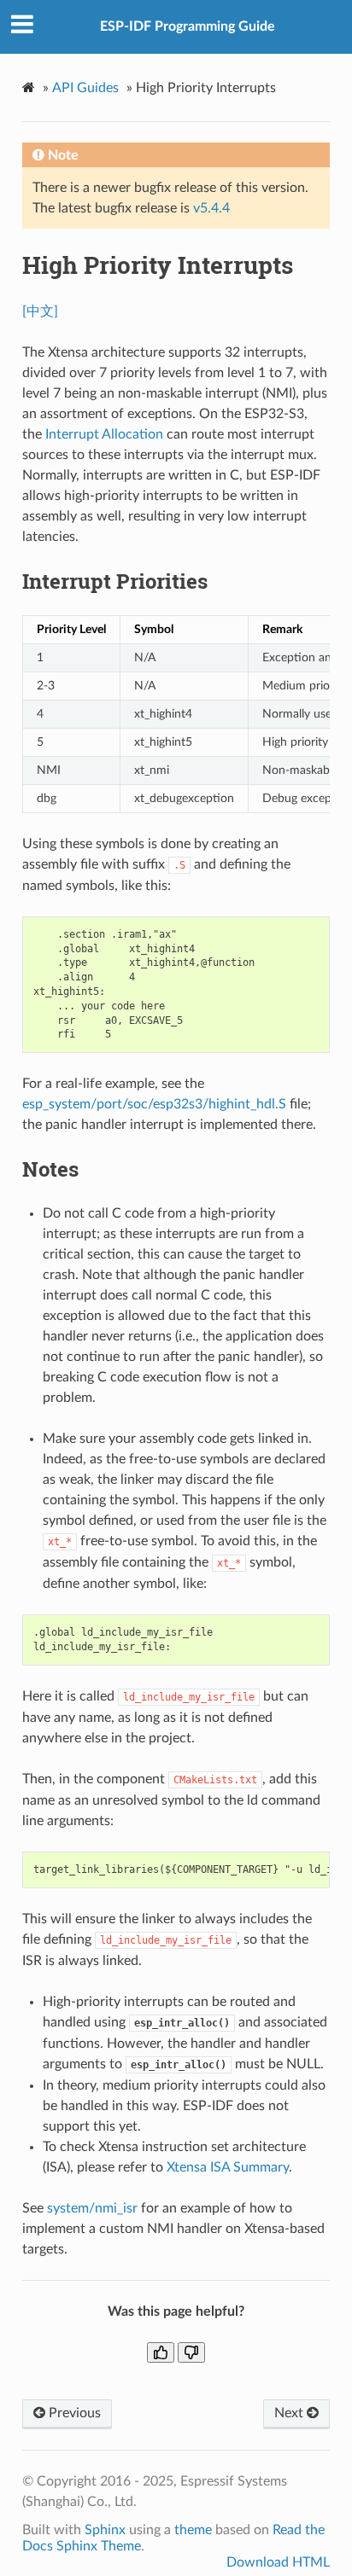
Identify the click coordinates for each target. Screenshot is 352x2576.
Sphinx (105, 2530)
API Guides (85, 88)
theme (193, 2530)
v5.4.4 (211, 208)
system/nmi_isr (92, 2208)
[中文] (40, 311)
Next (290, 2413)
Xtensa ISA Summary (228, 2167)
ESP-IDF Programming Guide (188, 26)
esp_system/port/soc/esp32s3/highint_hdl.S (154, 1104)
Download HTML (278, 2562)
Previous (73, 2413)
